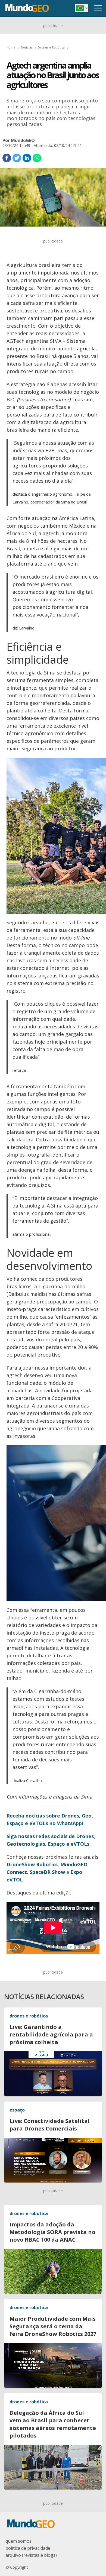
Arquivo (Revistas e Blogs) (31, 2555)
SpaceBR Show (47, 1872)
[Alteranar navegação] (98, 8)
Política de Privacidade (28, 2548)
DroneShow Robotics (32, 1864)
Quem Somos (18, 2541)
